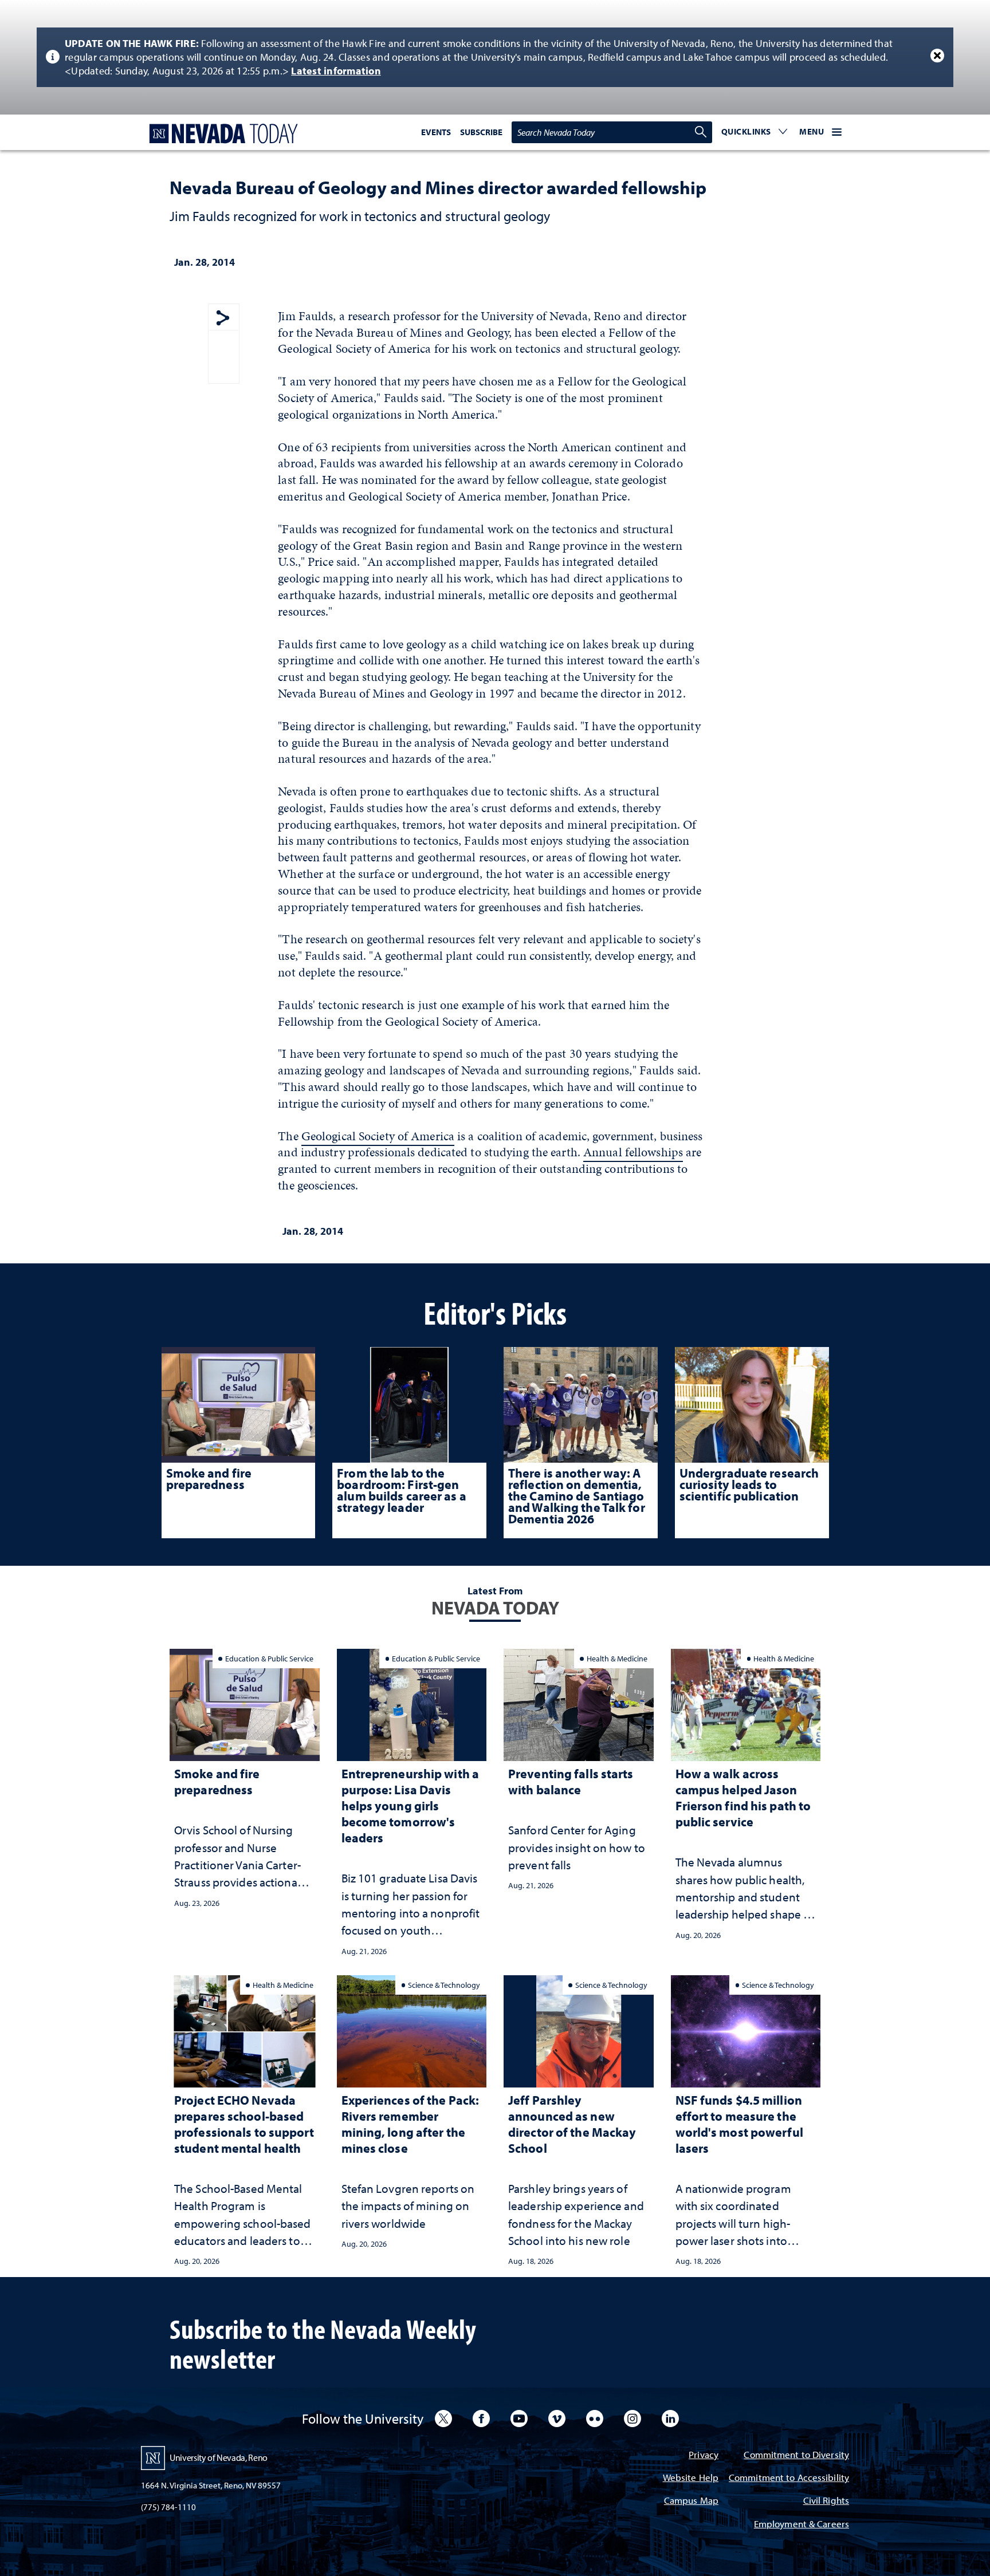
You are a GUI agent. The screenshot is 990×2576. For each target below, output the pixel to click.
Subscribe (481, 132)
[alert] (495, 57)
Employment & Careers (802, 2525)
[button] (755, 132)
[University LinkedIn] (670, 2419)
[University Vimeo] (557, 2419)
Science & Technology (444, 1985)
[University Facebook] (481, 2419)
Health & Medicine (617, 1658)
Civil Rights (826, 2501)
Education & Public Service (269, 1658)
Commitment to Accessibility (789, 2478)
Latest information (336, 71)
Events (436, 132)
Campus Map (691, 2501)
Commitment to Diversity (796, 2455)
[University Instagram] (632, 2419)
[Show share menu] (223, 319)
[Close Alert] (937, 56)
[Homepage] (221, 134)
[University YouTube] (519, 2419)
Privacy (704, 2455)
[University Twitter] (443, 2419)
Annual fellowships (633, 1152)
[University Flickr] (595, 2419)
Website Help (691, 2478)
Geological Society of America (378, 1136)
